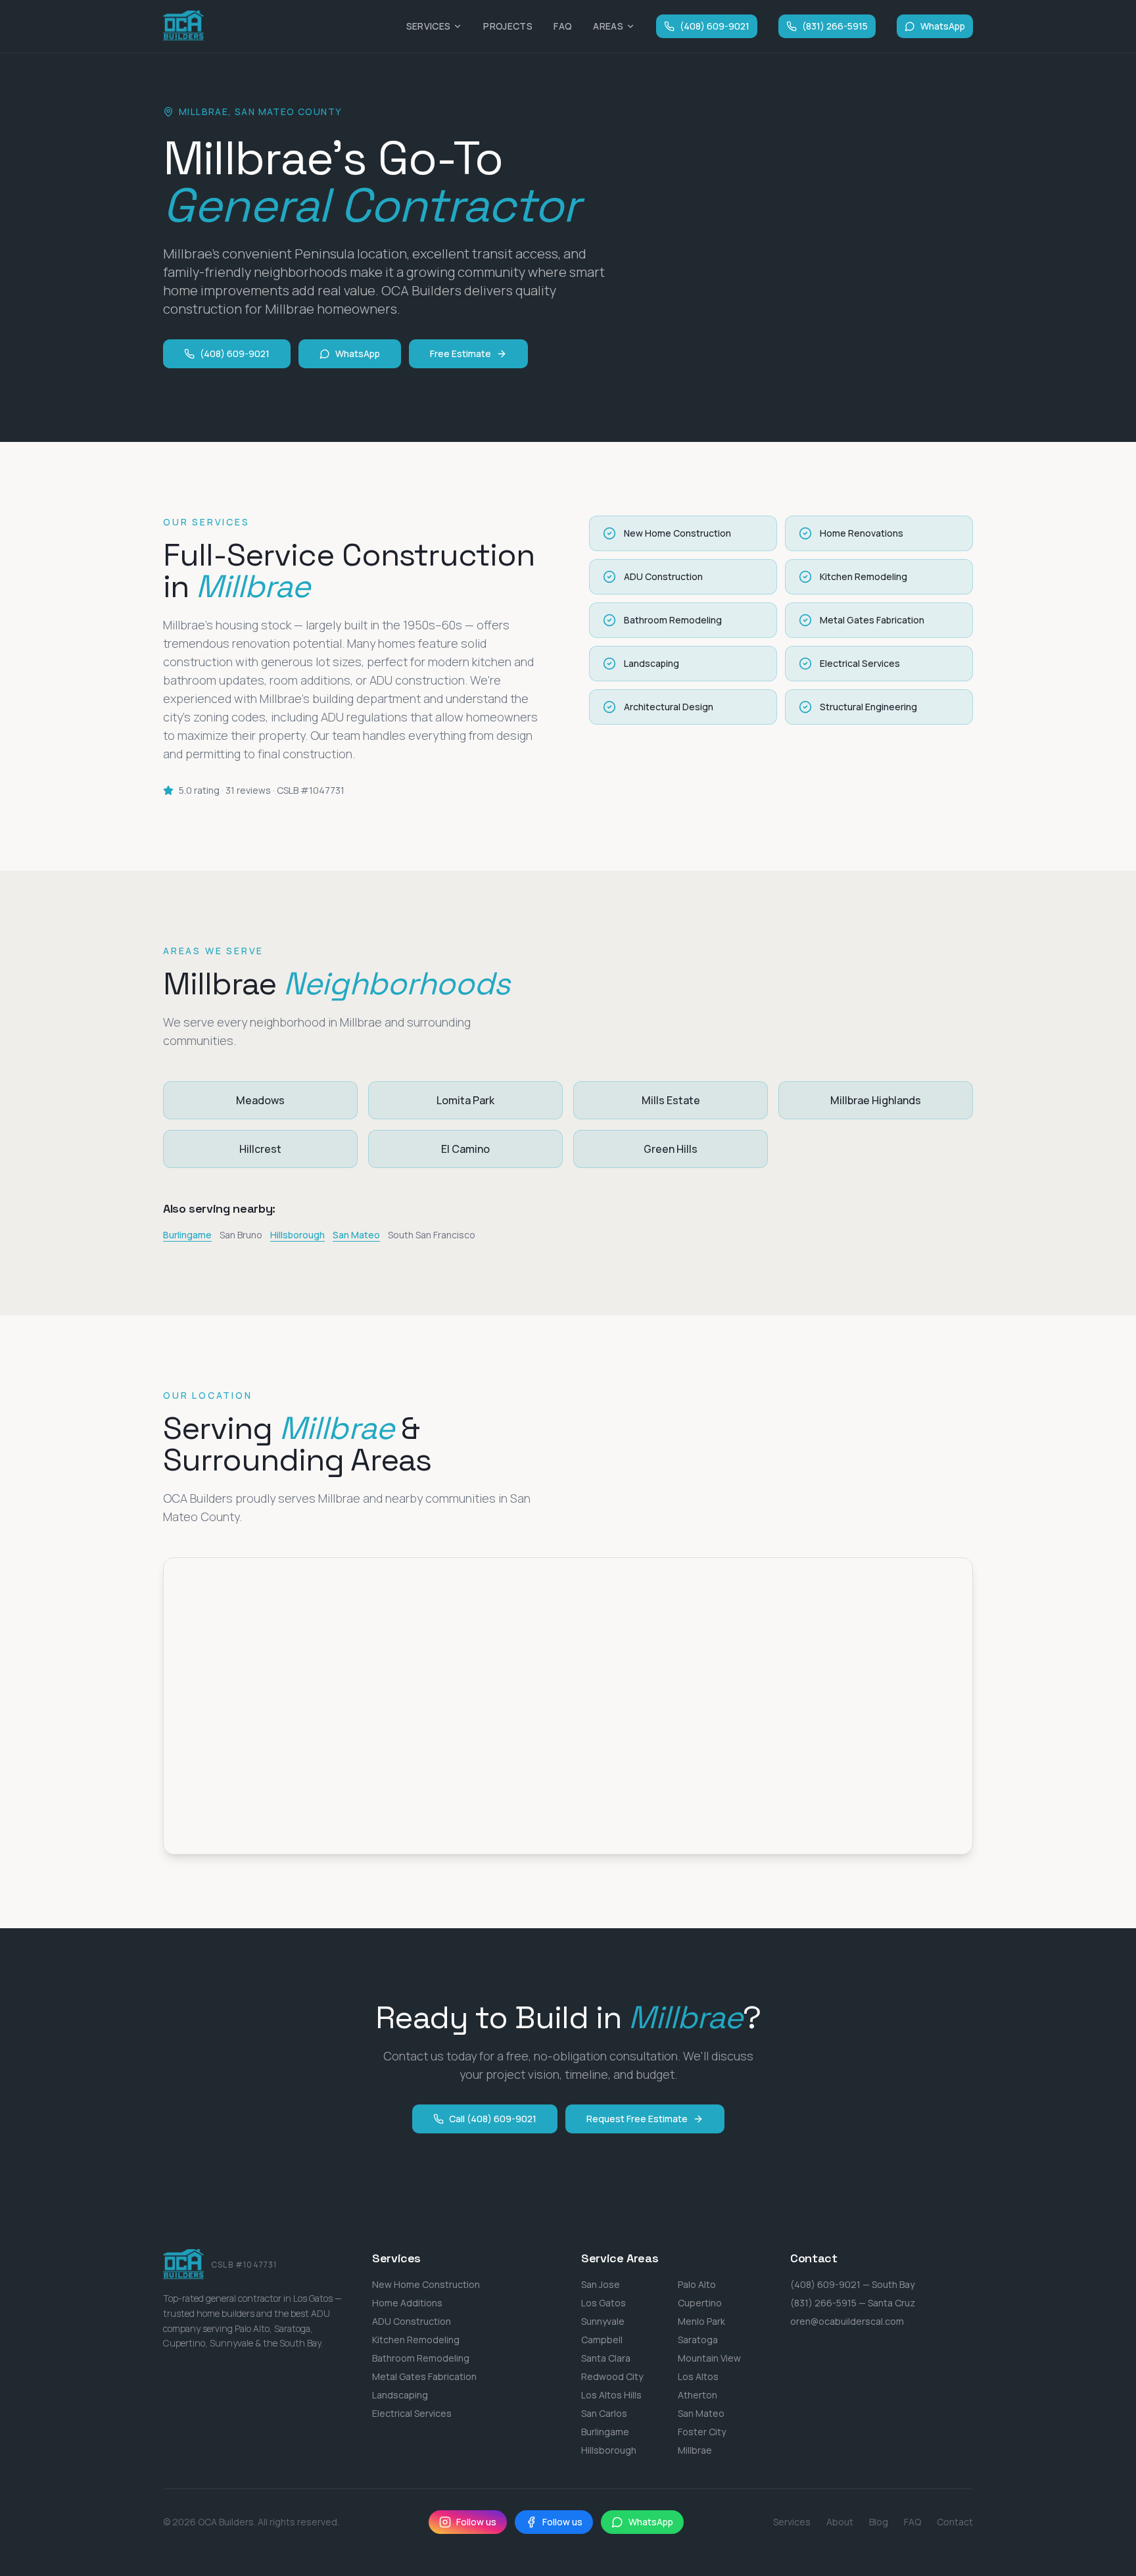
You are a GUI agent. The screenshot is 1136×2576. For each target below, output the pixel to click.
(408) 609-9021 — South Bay (852, 2284)
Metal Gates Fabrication (424, 2376)
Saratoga (698, 2340)
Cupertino (700, 2303)
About (840, 2522)
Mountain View (709, 2358)
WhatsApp (943, 26)
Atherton (698, 2395)
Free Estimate (461, 353)
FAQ (563, 26)
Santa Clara (606, 2358)
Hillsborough (297, 1235)
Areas (608, 26)
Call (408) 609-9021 (493, 2119)
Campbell (602, 2340)
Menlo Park (701, 2321)
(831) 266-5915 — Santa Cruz (853, 2303)
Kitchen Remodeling (416, 2340)
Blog (879, 2522)
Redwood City (612, 2376)
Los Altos (698, 2376)
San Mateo (356, 1235)
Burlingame (187, 1235)
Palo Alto (697, 2284)
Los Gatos (603, 2303)
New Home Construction (426, 2284)
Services (429, 26)
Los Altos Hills (611, 2395)
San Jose (601, 2284)
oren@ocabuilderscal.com (847, 2321)
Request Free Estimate (637, 2119)
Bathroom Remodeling (421, 2358)
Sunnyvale (603, 2321)
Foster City (702, 2432)
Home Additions (407, 2303)
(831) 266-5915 (835, 26)
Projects (508, 26)
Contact (955, 2522)
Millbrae (695, 2450)
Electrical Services (412, 2413)
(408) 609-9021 (715, 26)
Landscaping (400, 2395)
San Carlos (604, 2413)
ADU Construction (412, 2321)
